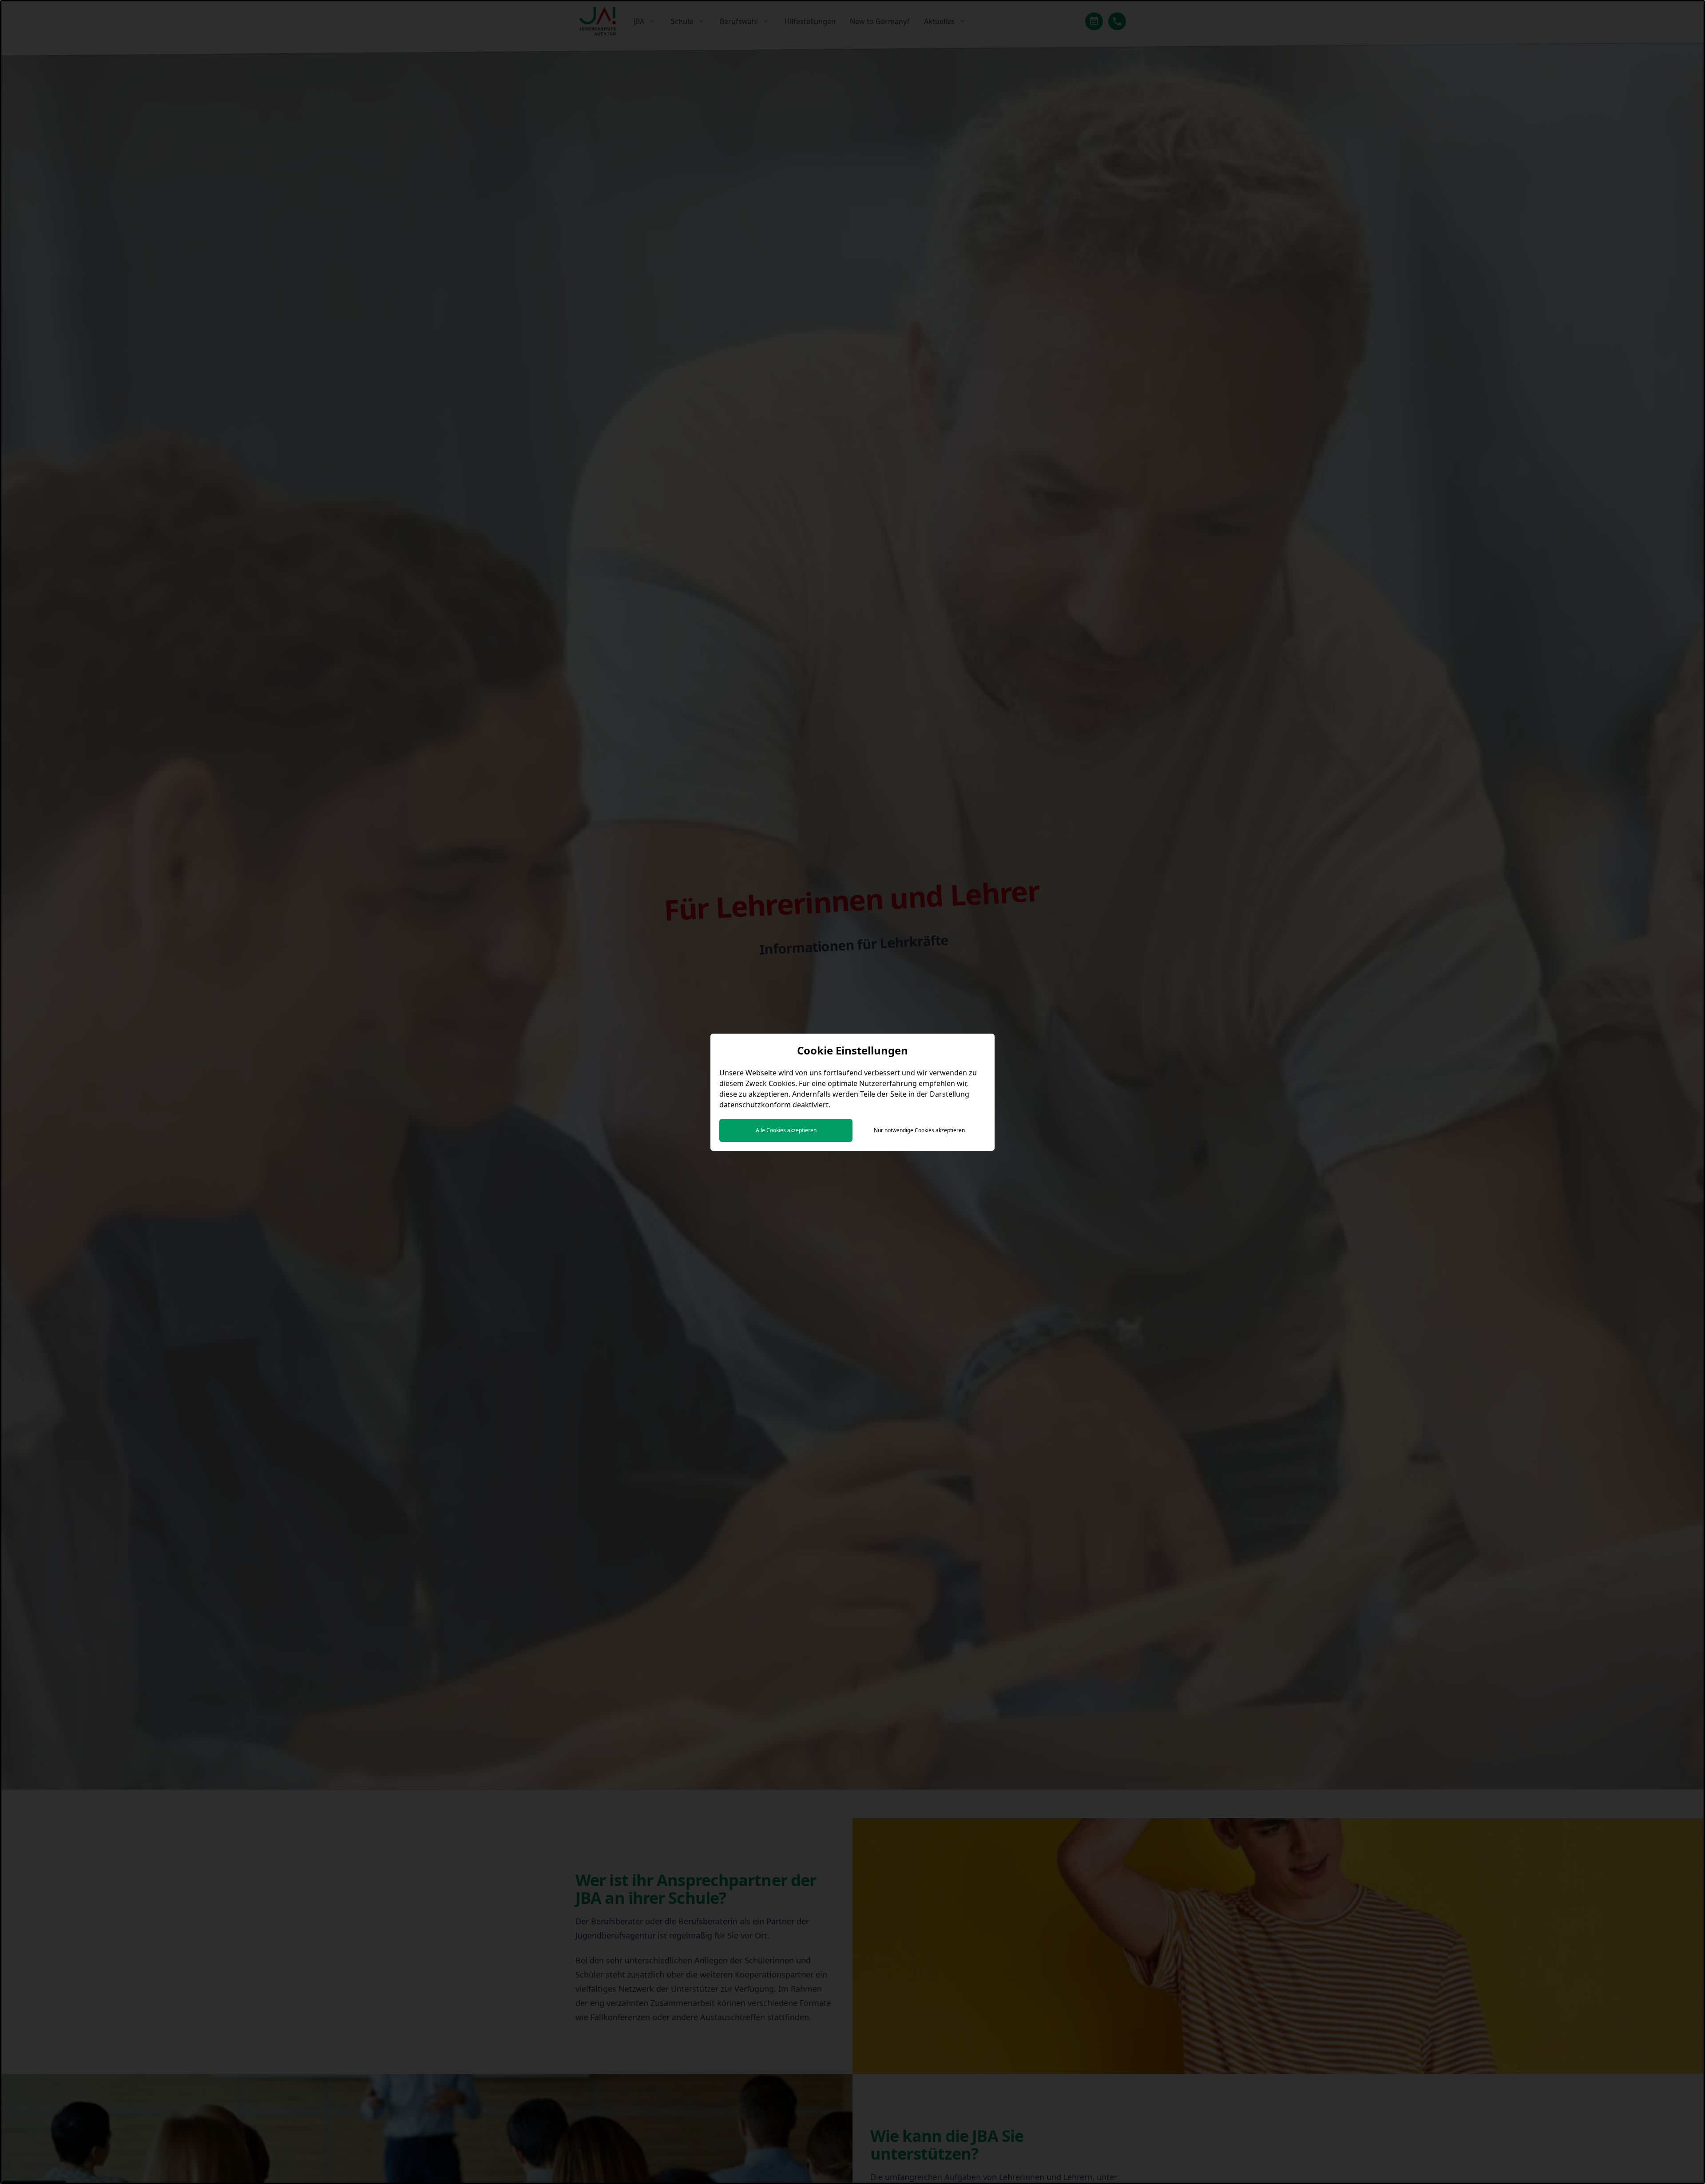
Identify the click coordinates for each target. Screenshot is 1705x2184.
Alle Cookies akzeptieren (786, 1130)
